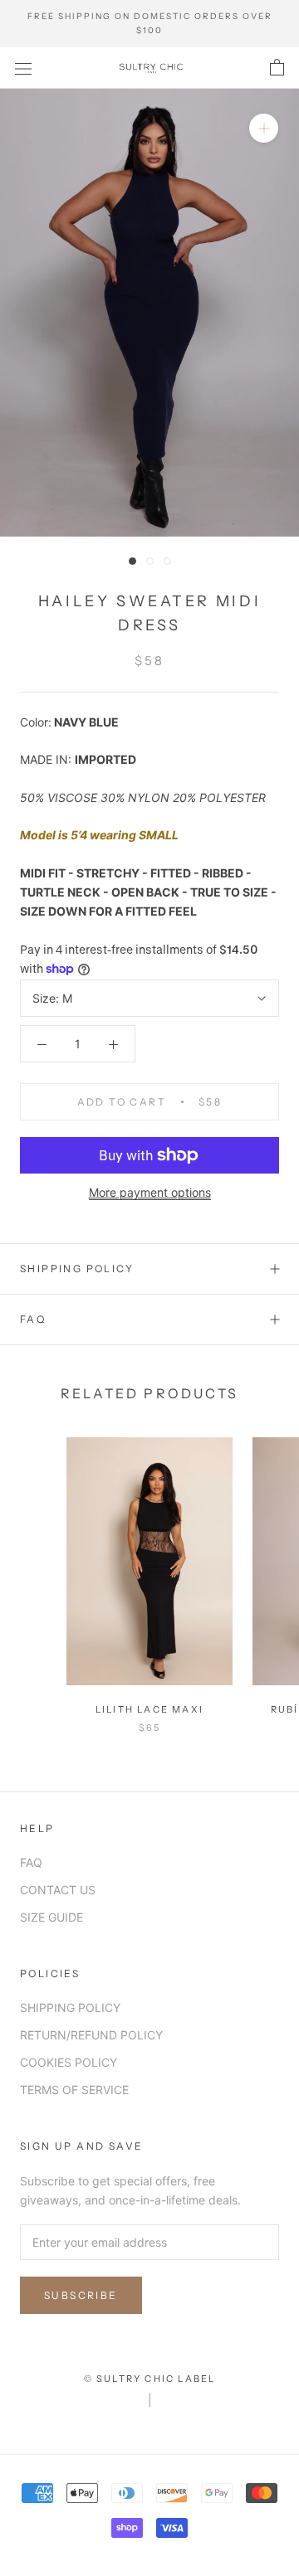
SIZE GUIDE (51, 1917)
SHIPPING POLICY (77, 1269)
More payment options (150, 1192)
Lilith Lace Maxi (149, 1709)
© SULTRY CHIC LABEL (150, 2379)
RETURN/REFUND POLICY (91, 2035)
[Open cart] (277, 68)
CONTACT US (58, 1890)
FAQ (33, 1319)
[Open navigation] (23, 68)
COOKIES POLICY (69, 2062)
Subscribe (81, 2295)
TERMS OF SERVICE (74, 2090)
